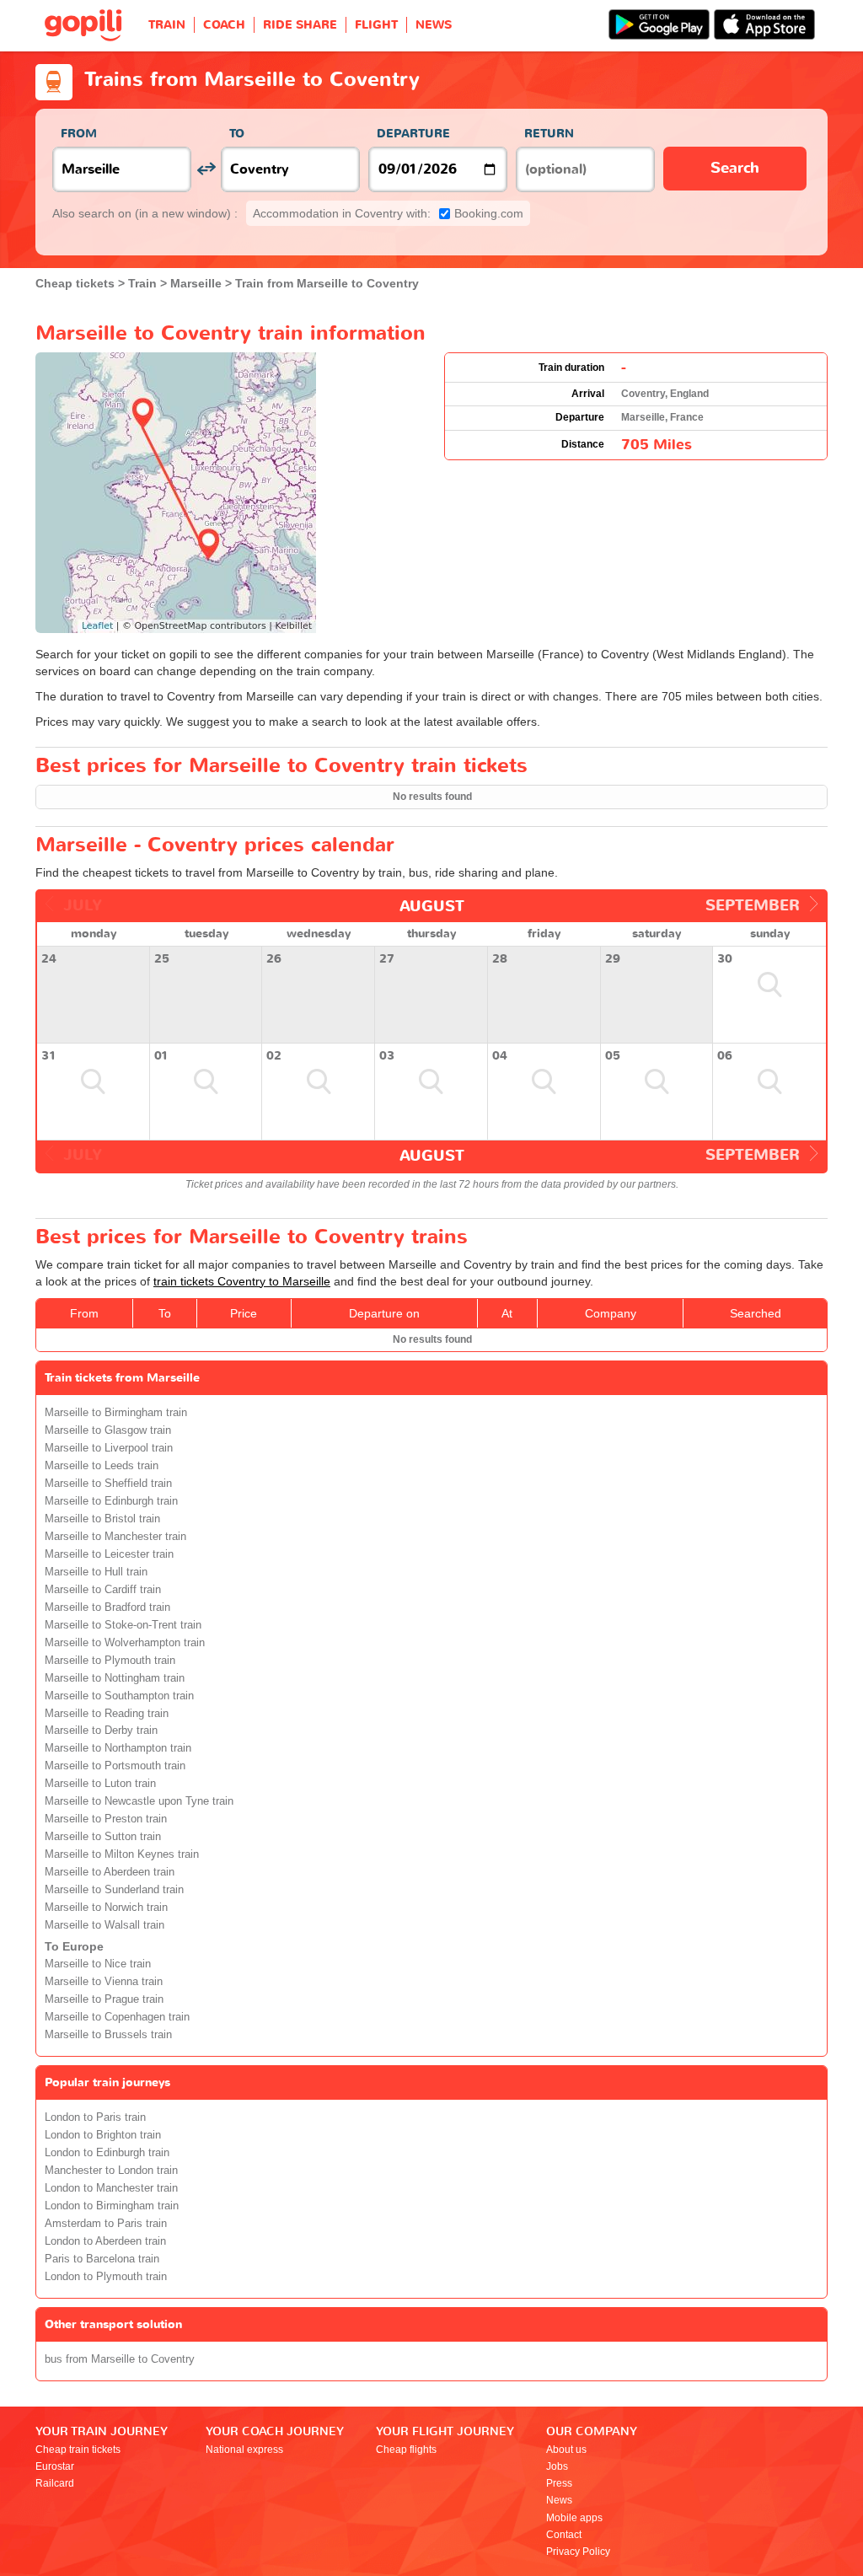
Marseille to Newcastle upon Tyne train (139, 1801)
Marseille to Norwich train (106, 1908)
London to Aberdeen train (105, 2241)
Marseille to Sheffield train (108, 1484)
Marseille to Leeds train (102, 1466)
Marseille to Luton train (100, 1784)
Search (735, 168)
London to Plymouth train (106, 2277)
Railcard (55, 2483)
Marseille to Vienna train (104, 1982)
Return (549, 134)
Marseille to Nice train (98, 1964)
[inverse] (206, 169)
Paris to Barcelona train (102, 2259)
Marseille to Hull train (96, 1572)
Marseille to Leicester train (109, 1554)
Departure (413, 134)
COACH (224, 25)
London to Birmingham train (112, 2206)
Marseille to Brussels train (108, 2035)
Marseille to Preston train (106, 1819)
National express (244, 2450)
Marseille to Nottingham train (115, 1678)
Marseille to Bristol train (102, 1519)
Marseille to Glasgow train (108, 1430)
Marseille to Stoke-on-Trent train (123, 1625)
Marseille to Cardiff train (103, 1590)
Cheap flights (406, 2450)
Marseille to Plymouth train (110, 1661)
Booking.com (388, 213)
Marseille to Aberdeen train (110, 1872)
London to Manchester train (111, 2188)
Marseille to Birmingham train (116, 1413)
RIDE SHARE (300, 25)
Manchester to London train (111, 2171)
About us (566, 2450)
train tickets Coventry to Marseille (242, 1281)
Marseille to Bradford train (107, 1607)
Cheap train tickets (78, 2450)
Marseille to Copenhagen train (117, 2017)
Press (559, 2483)
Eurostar (55, 2466)
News (559, 2500)
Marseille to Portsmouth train (115, 1766)
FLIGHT (376, 25)
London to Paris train (95, 2117)
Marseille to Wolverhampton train (125, 1643)
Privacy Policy (578, 2552)
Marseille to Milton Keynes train (122, 1854)
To (237, 134)
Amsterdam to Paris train (106, 2224)
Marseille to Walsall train (105, 1925)
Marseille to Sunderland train (114, 1890)
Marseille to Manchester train (115, 1537)
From (79, 134)
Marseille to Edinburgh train (111, 1501)
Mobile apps (574, 2518)
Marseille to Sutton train (103, 1837)
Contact (564, 2535)
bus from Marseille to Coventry (120, 2359)
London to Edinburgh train (107, 2153)
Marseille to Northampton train (118, 1748)
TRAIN (167, 25)
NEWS (434, 25)
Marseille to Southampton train (119, 1696)
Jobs (557, 2466)
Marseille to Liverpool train (109, 1448)
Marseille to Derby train (101, 1731)
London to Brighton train (103, 2135)
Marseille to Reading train (107, 1714)
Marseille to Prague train (104, 1999)
